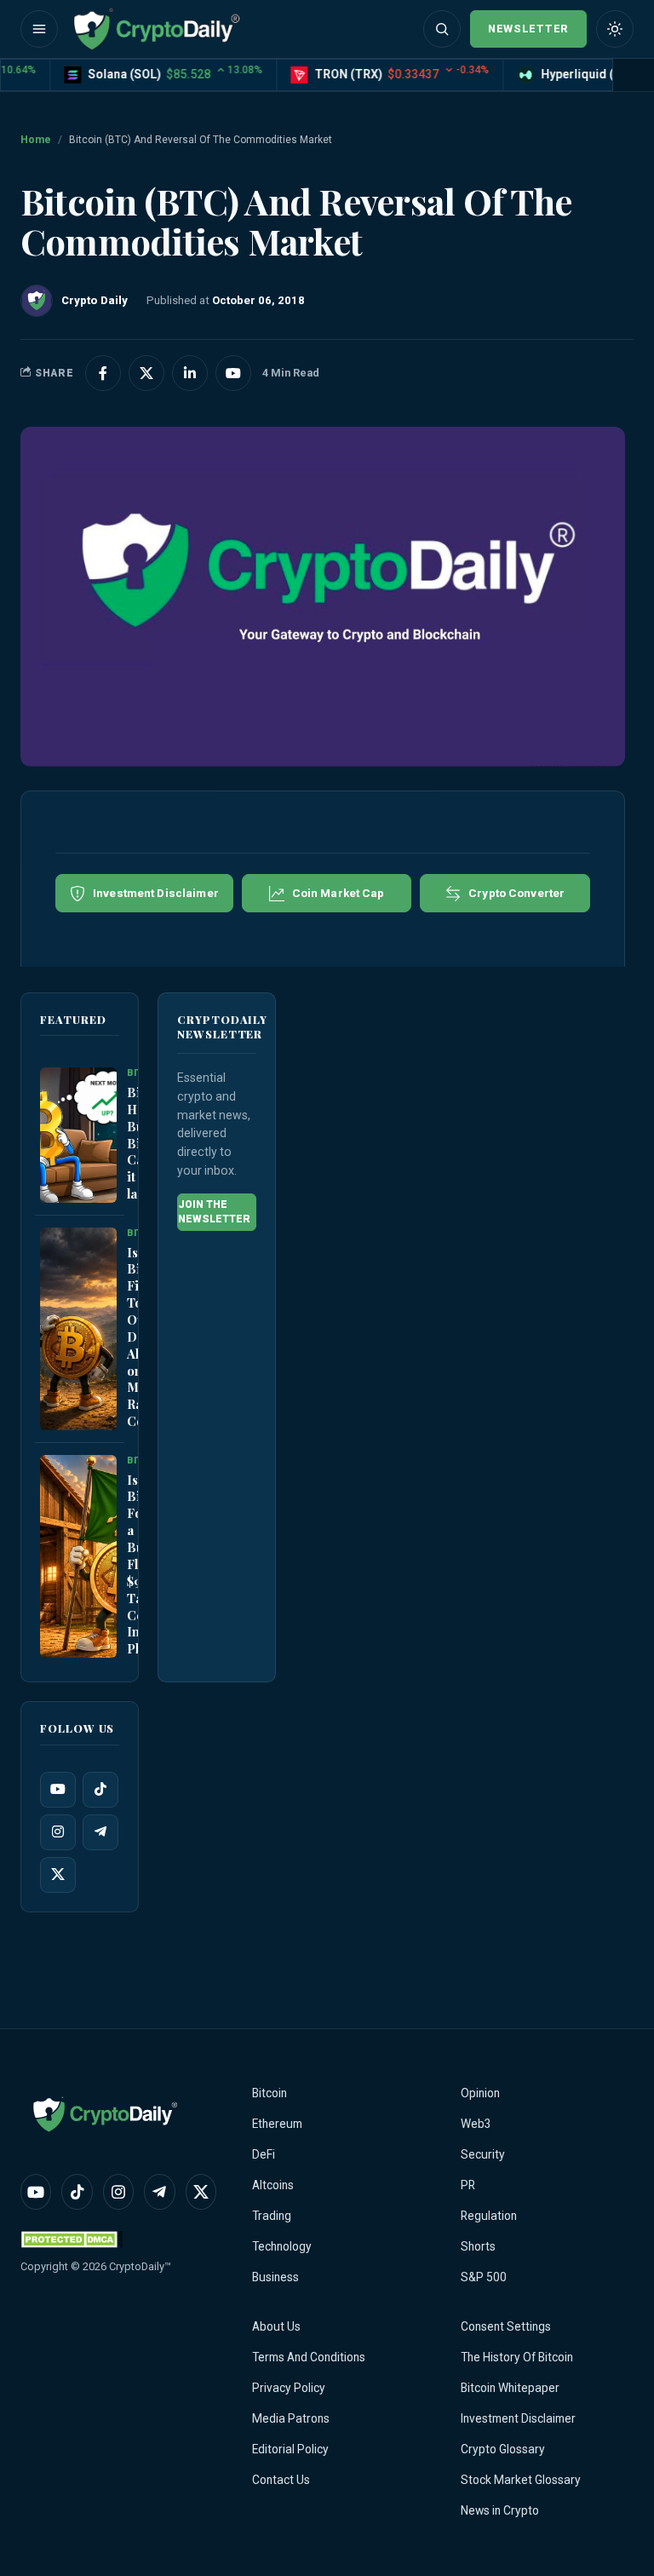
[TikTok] (100, 1790)
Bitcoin (270, 2093)
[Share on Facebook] (103, 373)
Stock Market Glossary (521, 2480)
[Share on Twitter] (146, 373)
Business (275, 2277)
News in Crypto (500, 2510)
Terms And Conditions (309, 2357)
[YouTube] (58, 1790)
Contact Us (281, 2480)
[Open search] (442, 29)
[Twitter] (58, 1875)
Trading (272, 2216)
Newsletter (528, 29)
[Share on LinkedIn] (190, 373)
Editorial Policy (290, 2449)
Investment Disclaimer (518, 2418)
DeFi (264, 2154)
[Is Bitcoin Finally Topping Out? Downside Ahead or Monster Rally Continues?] (78, 1329)
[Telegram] (100, 1832)
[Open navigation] (39, 29)
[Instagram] (58, 1832)
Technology (282, 2246)
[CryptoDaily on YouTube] (233, 373)
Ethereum (277, 2124)
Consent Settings (506, 2326)
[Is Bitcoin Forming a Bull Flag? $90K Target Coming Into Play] (78, 1556)
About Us (276, 2326)
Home (36, 140)
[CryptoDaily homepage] (157, 29)
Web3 (476, 2124)
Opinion (480, 2093)
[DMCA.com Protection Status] (72, 2239)
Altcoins (273, 2185)
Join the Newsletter (214, 1212)
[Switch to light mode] (615, 29)
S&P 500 (484, 2277)
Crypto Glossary (503, 2449)
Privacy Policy (289, 2388)
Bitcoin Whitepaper (510, 2388)
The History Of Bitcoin (517, 2357)
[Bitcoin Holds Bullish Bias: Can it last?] (78, 1136)
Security (483, 2154)
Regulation (489, 2216)
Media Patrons (291, 2418)
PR (468, 2185)
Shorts (478, 2246)
